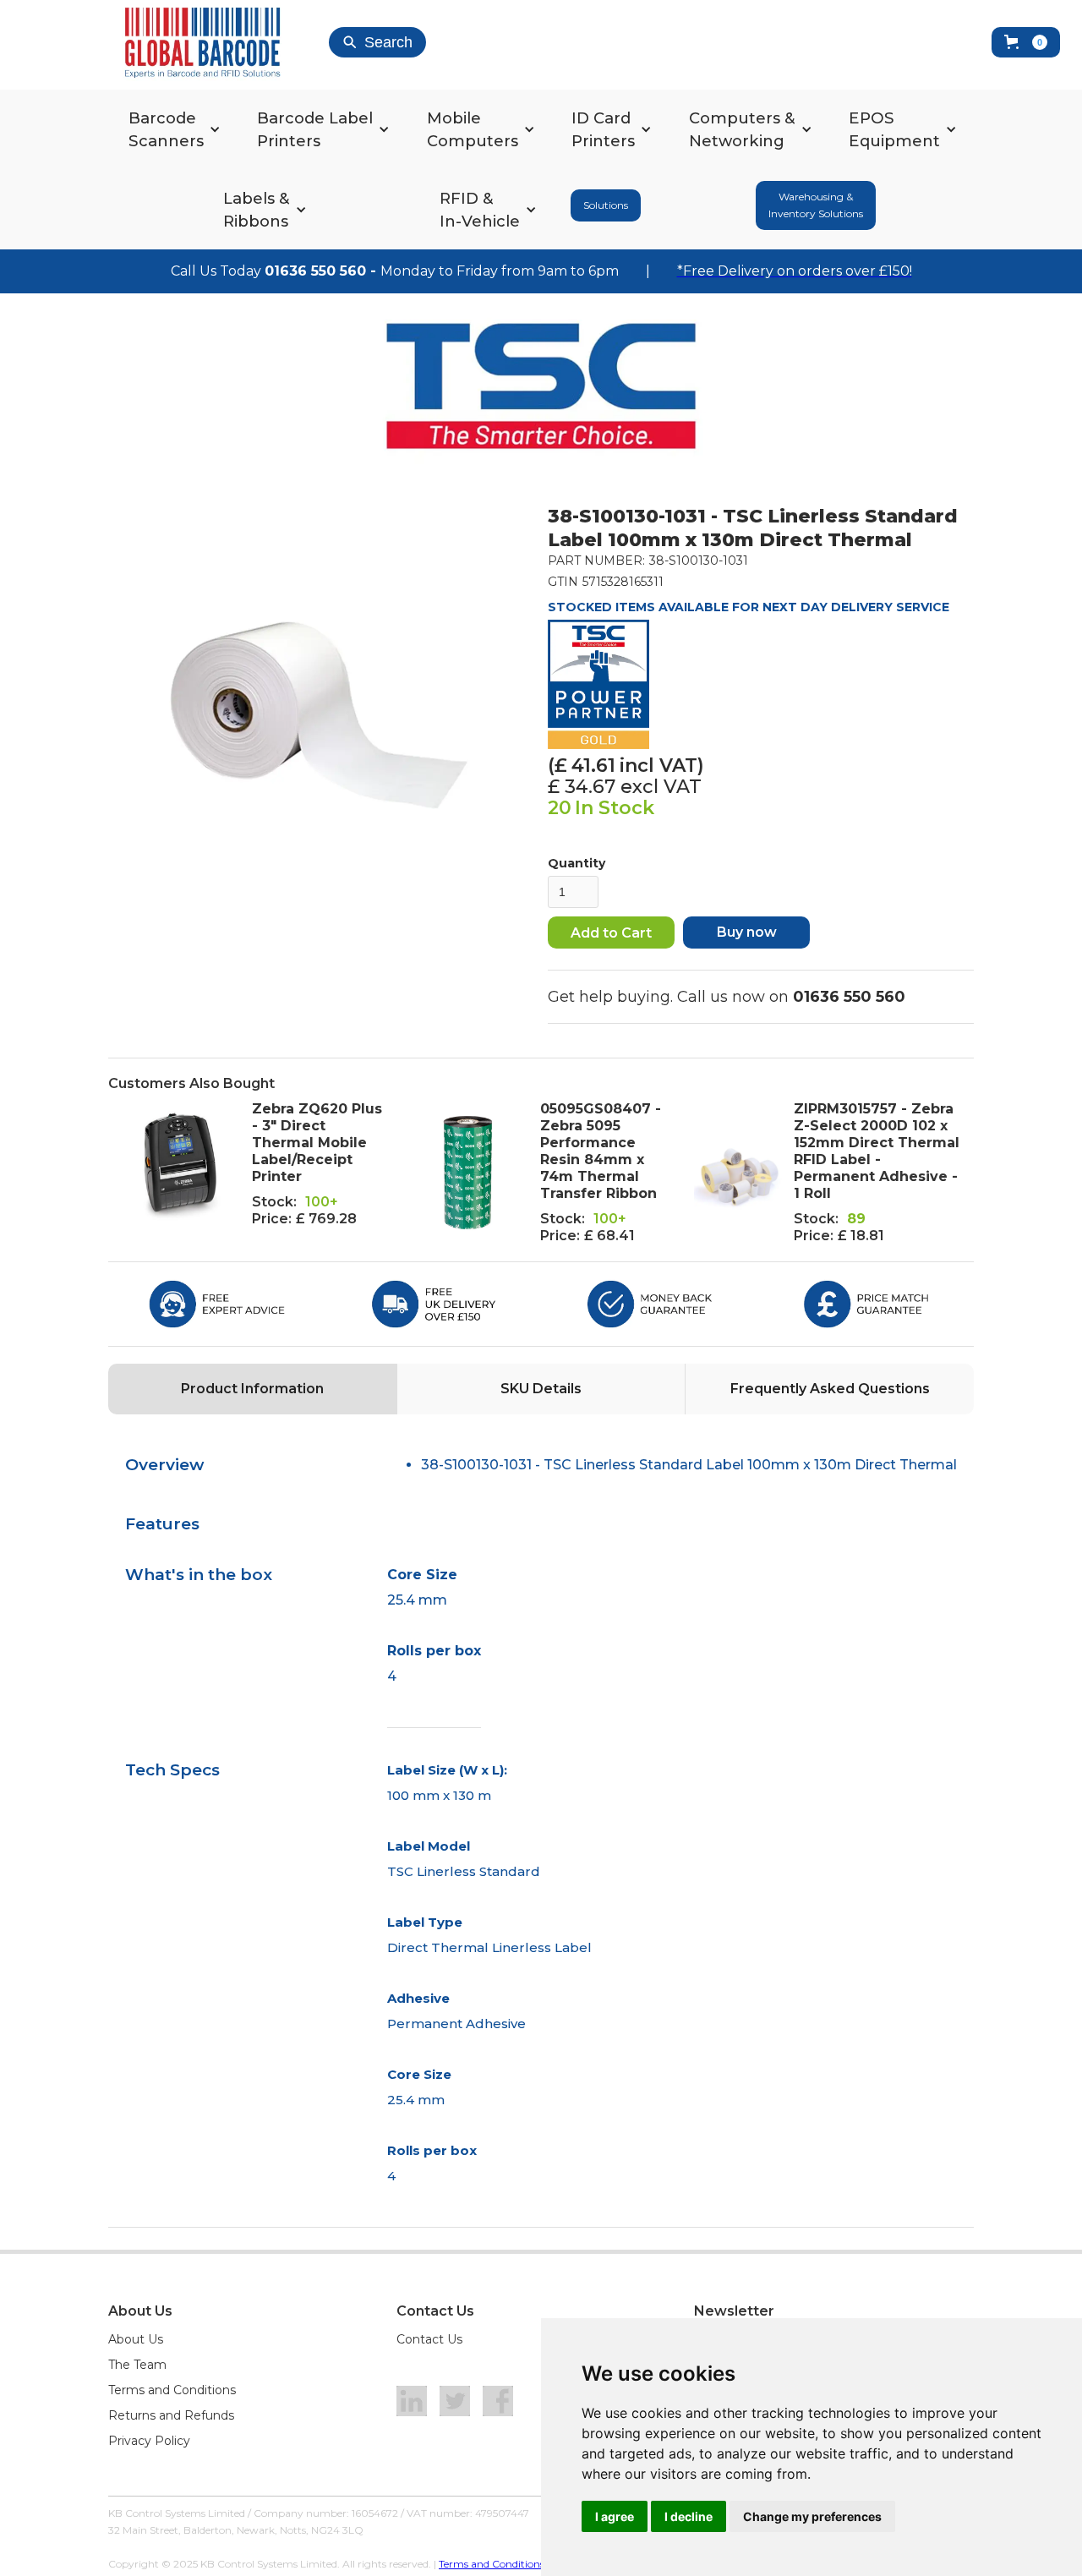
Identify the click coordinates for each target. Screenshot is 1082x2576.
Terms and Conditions (172, 2390)
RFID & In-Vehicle (480, 210)
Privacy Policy (149, 2441)
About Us (136, 2339)
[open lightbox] (320, 716)
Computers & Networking (742, 129)
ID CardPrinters (603, 129)
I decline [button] (689, 2516)
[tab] (252, 1389)
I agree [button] (615, 2516)
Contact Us (429, 2339)
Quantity (577, 863)
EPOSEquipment (894, 129)
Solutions (606, 205)
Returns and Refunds (171, 2415)
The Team (137, 2365)
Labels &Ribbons (257, 210)
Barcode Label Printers (315, 129)
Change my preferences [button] (812, 2516)
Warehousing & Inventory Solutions (816, 205)
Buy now (747, 932)
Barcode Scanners (166, 129)
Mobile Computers (473, 129)
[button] (1026, 42)
